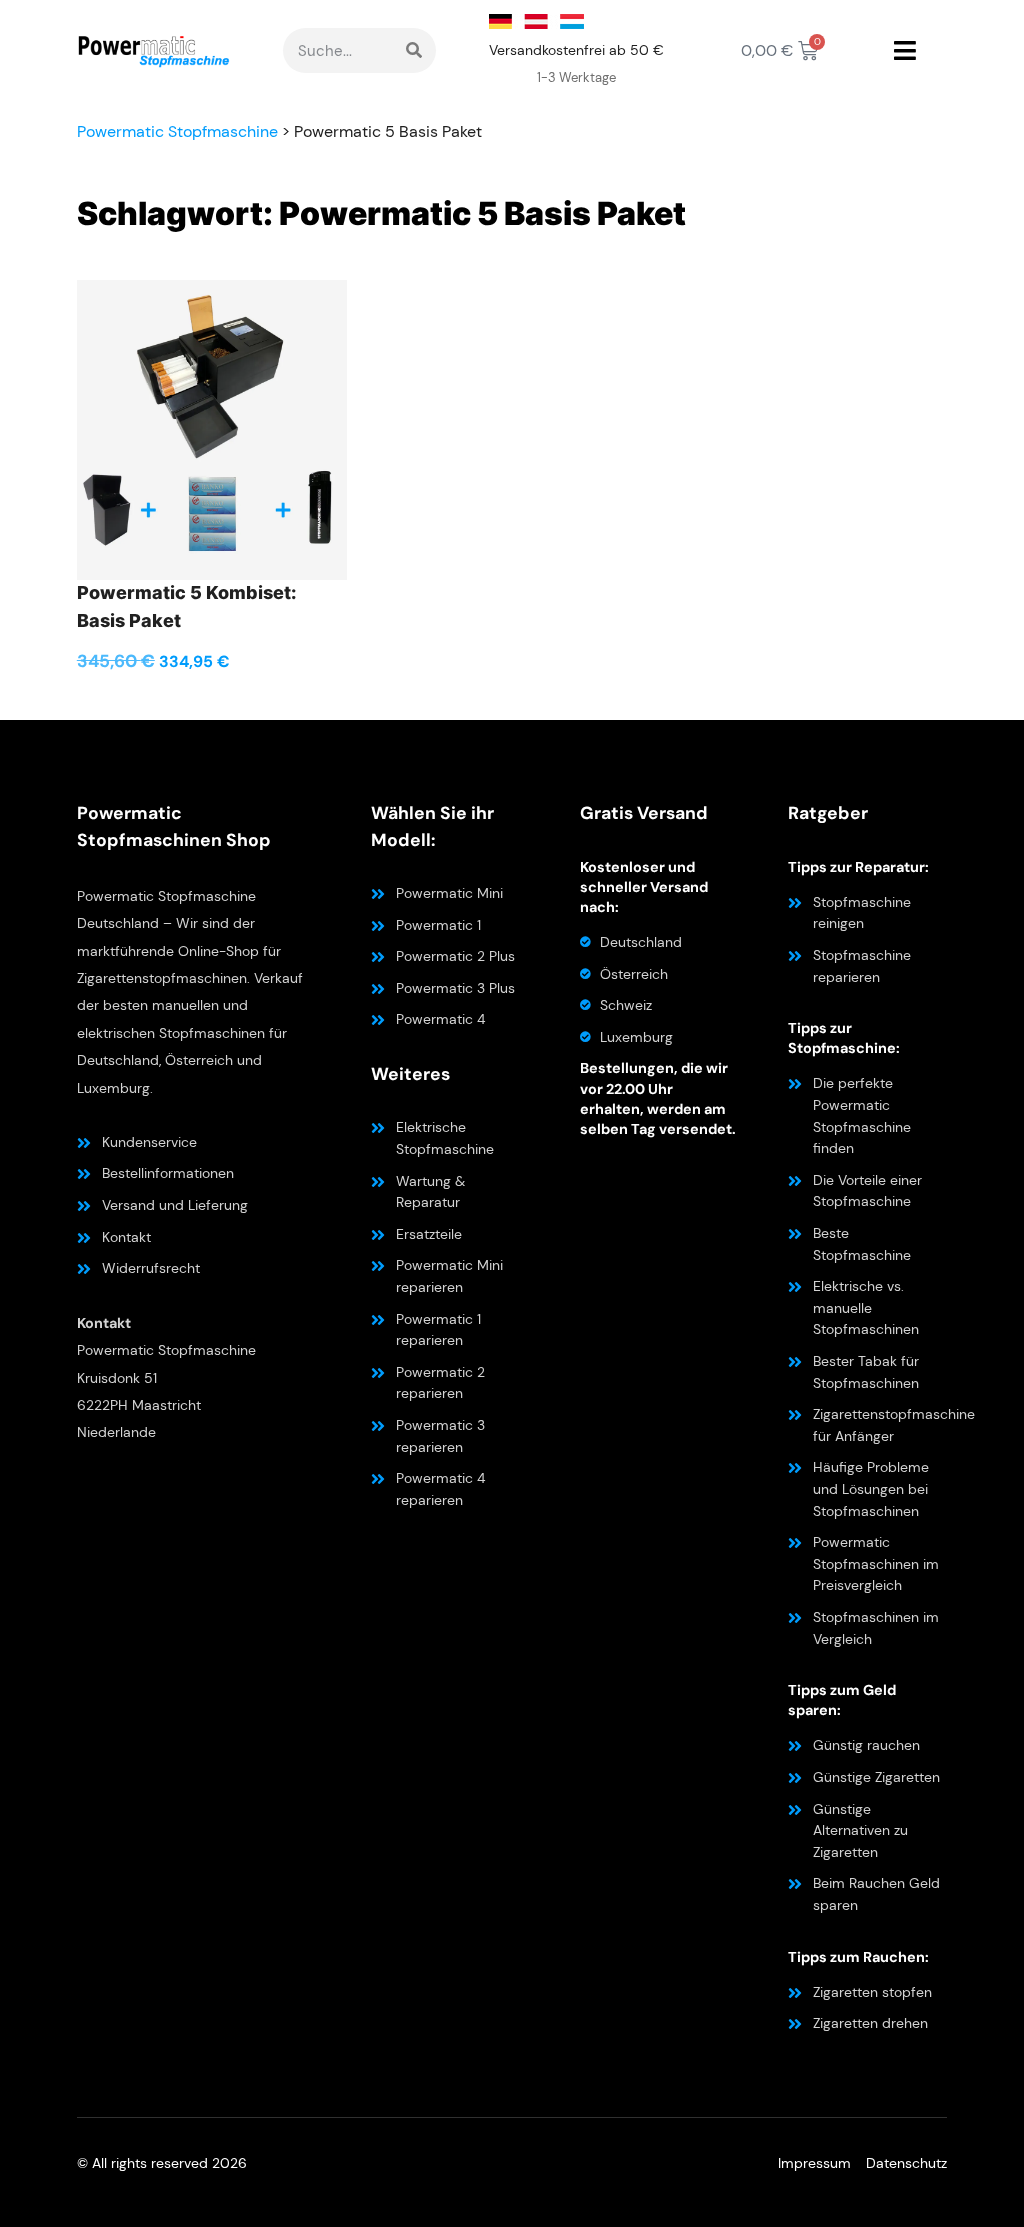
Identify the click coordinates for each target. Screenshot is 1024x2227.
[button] (904, 51)
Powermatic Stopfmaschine (177, 131)
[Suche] (413, 50)
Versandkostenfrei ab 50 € (576, 50)
